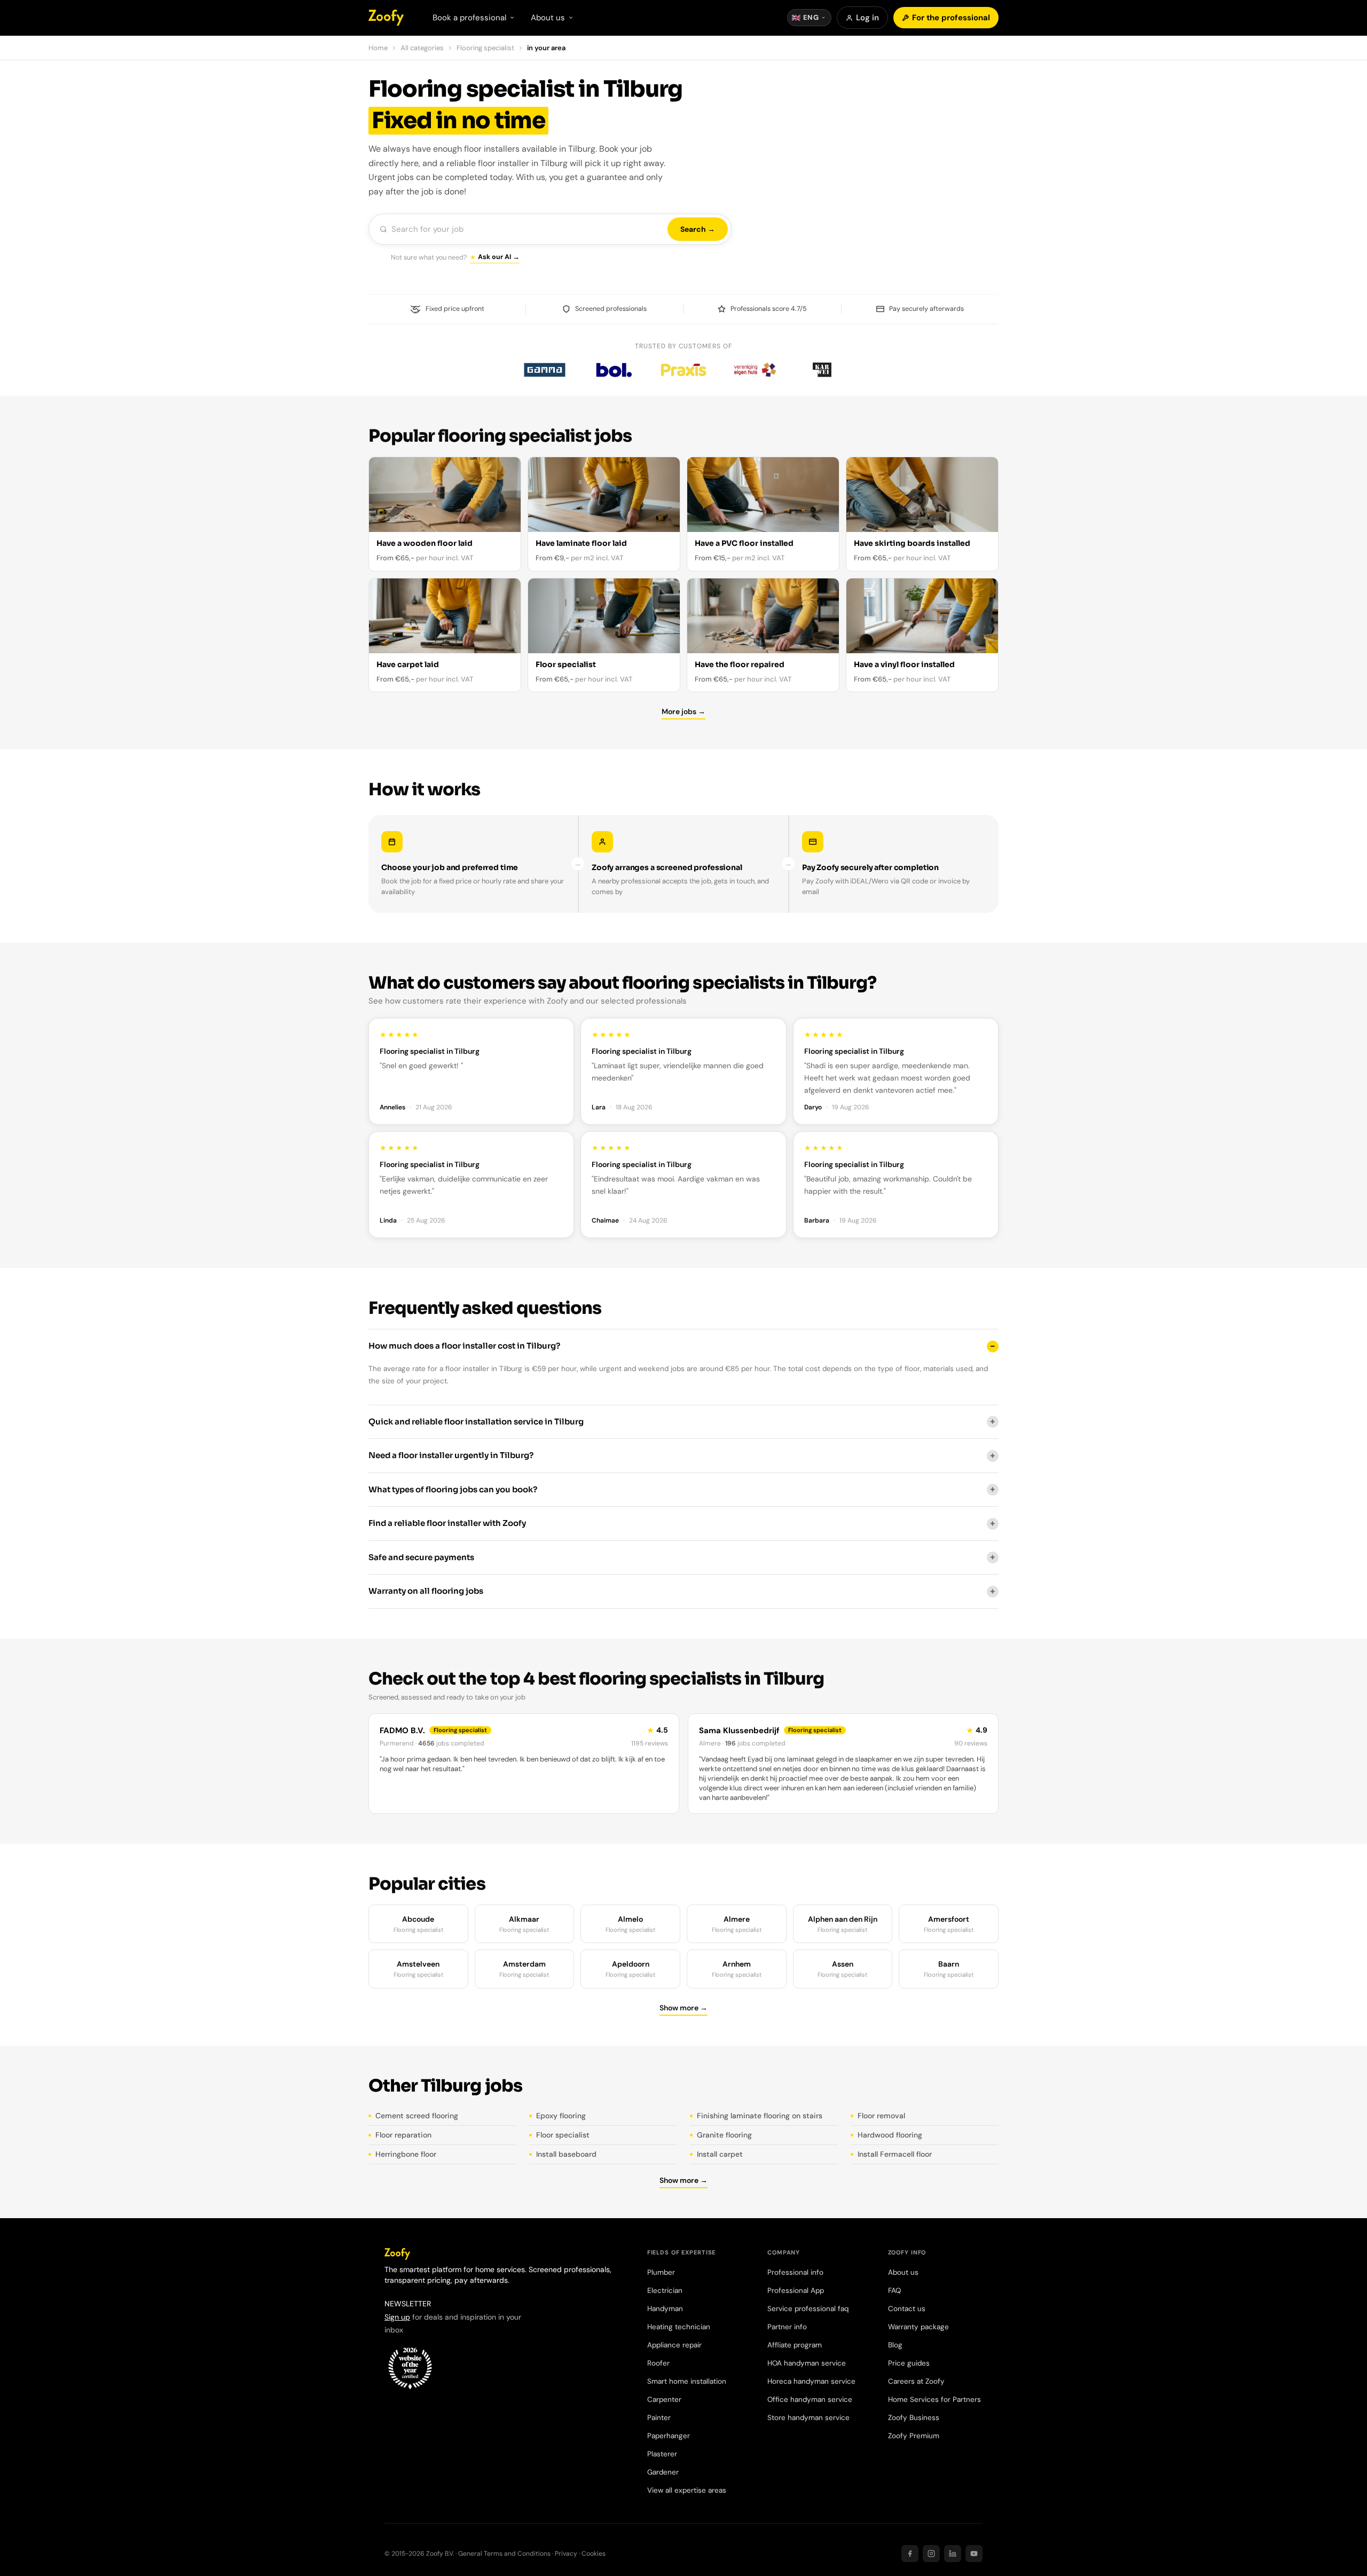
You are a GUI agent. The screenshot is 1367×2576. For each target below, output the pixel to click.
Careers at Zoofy (916, 2381)
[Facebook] (910, 2554)
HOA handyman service (807, 2363)
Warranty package (918, 2327)
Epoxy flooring (561, 2116)
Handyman (665, 2309)
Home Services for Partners (934, 2399)
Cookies (594, 2554)
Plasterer (662, 2454)
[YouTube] (974, 2554)
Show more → (683, 2008)
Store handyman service (808, 2418)
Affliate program (795, 2345)
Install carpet (720, 2154)
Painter (659, 2418)
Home (378, 48)
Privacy (566, 2554)
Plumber (661, 2272)
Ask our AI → (499, 257)
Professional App (796, 2291)
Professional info (795, 2272)
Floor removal (881, 2116)
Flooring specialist (485, 48)
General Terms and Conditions (504, 2554)
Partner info (787, 2327)
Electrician (665, 2291)
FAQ (894, 2291)
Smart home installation (687, 2381)
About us (903, 2272)
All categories (422, 48)
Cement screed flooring (417, 2116)
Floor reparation (403, 2135)
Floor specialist (563, 2135)
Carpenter (664, 2399)
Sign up (397, 2317)
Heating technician (679, 2327)
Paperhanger (669, 2436)
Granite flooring (724, 2135)
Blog (895, 2345)
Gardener (663, 2472)
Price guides (909, 2363)
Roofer (658, 2363)
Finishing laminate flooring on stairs (760, 2116)
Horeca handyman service (811, 2381)
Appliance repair (674, 2345)
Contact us (907, 2309)
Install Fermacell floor (895, 2154)
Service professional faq (808, 2309)
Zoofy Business (914, 2418)
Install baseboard (566, 2154)
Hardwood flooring (890, 2135)
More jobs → (683, 711)
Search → (698, 229)
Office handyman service (810, 2399)
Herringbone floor (406, 2154)
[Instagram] (931, 2554)
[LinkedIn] (953, 2554)
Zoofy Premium (914, 2436)
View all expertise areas (687, 2490)
